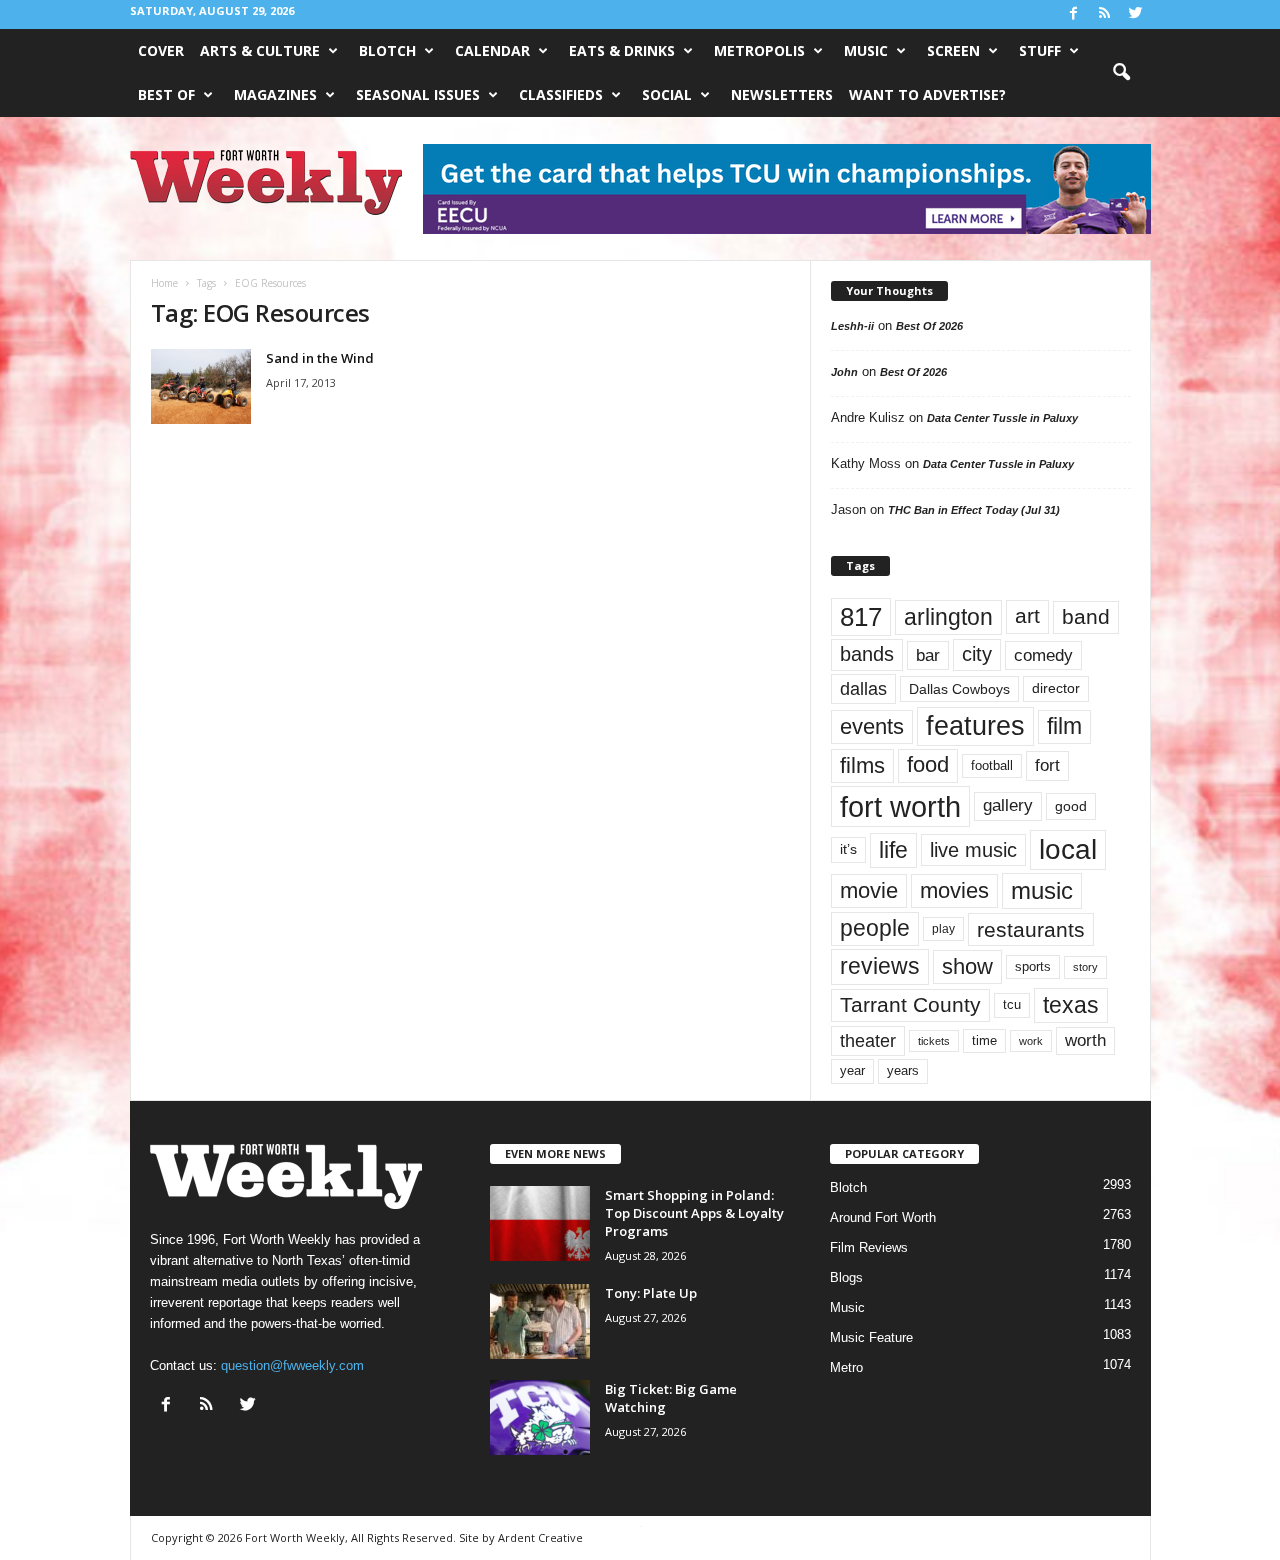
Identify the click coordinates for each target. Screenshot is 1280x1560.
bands (867, 654)
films (862, 765)
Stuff (1040, 50)
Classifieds (561, 94)
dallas (863, 688)
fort (1047, 765)
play (943, 929)
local (1068, 849)
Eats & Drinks (622, 50)
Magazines (275, 94)
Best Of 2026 (929, 326)
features (975, 726)
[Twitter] (1136, 14)
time (984, 1040)
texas (1071, 1005)
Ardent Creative (540, 1537)
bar (928, 655)
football (992, 765)
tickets (934, 1041)
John (844, 372)
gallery (1008, 805)
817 (861, 617)
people (875, 928)
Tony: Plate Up (651, 1293)
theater (868, 1040)
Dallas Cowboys (959, 689)
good (1071, 806)
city (977, 654)
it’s (848, 849)
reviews (880, 966)
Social (667, 94)
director (1056, 688)
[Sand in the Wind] (201, 386)
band (1086, 616)
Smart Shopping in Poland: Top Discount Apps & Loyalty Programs (694, 1213)
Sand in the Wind (320, 358)
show (967, 966)
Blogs (846, 1277)
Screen (953, 50)
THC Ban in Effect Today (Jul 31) (974, 510)
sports (1033, 967)
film (1064, 726)
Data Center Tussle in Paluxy (1002, 418)
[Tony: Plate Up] (540, 1321)
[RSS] (1105, 14)
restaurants (1031, 929)
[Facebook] (1074, 14)
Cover (161, 50)
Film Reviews (869, 1247)
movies (954, 890)
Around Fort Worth (883, 1217)
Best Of (166, 94)
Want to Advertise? (927, 94)
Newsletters (782, 94)
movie (869, 890)
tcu (1012, 1004)
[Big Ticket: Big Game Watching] (540, 1417)
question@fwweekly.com (292, 1365)
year (852, 1071)
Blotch (387, 50)
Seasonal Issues (418, 94)
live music (973, 850)
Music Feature (871, 1337)
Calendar (492, 50)
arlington (948, 617)
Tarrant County (910, 1004)
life (893, 850)
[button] (1121, 73)
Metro (846, 1367)
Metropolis (759, 50)
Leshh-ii (852, 326)
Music (866, 50)
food (928, 765)
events (872, 726)
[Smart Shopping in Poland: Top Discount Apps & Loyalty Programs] (540, 1223)
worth (1085, 1040)
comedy (1043, 655)
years (903, 1070)
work (1031, 1041)
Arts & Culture (260, 50)
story (1085, 967)
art (1027, 616)
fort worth (900, 806)
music (1042, 890)
